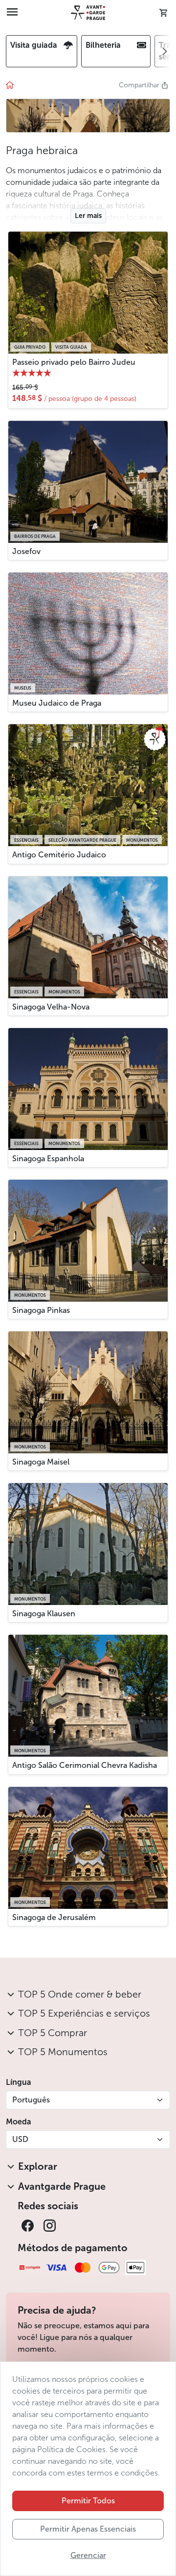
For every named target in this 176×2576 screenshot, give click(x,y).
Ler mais (88, 216)
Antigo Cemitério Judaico (59, 855)
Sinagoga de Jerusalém (54, 1917)
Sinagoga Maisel (41, 1462)
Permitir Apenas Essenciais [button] (88, 2529)
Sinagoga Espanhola (48, 1159)
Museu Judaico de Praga (57, 703)
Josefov (26, 551)
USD (20, 2139)
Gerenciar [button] (88, 2555)
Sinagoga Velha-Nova (51, 1007)
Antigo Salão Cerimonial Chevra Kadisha (85, 1765)
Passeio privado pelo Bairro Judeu (74, 362)
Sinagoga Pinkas (41, 1310)
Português (31, 2100)
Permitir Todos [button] (88, 2501)
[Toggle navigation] (12, 13)
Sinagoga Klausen (44, 1614)
